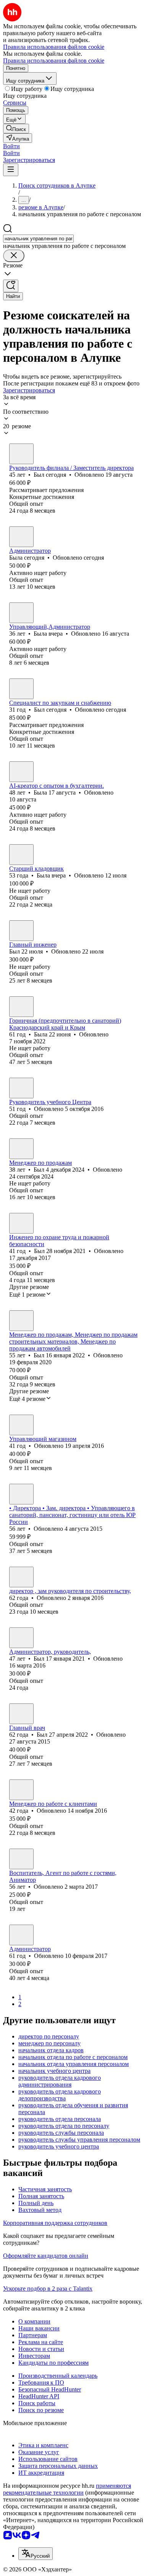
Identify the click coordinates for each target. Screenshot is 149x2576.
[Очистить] (14, 256)
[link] (16, 129)
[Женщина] (21, 537)
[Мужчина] (21, 454)
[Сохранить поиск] (11, 286)
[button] (11, 146)
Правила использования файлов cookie (54, 61)
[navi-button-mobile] (11, 170)
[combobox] (38, 239)
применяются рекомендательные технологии (67, 2489)
